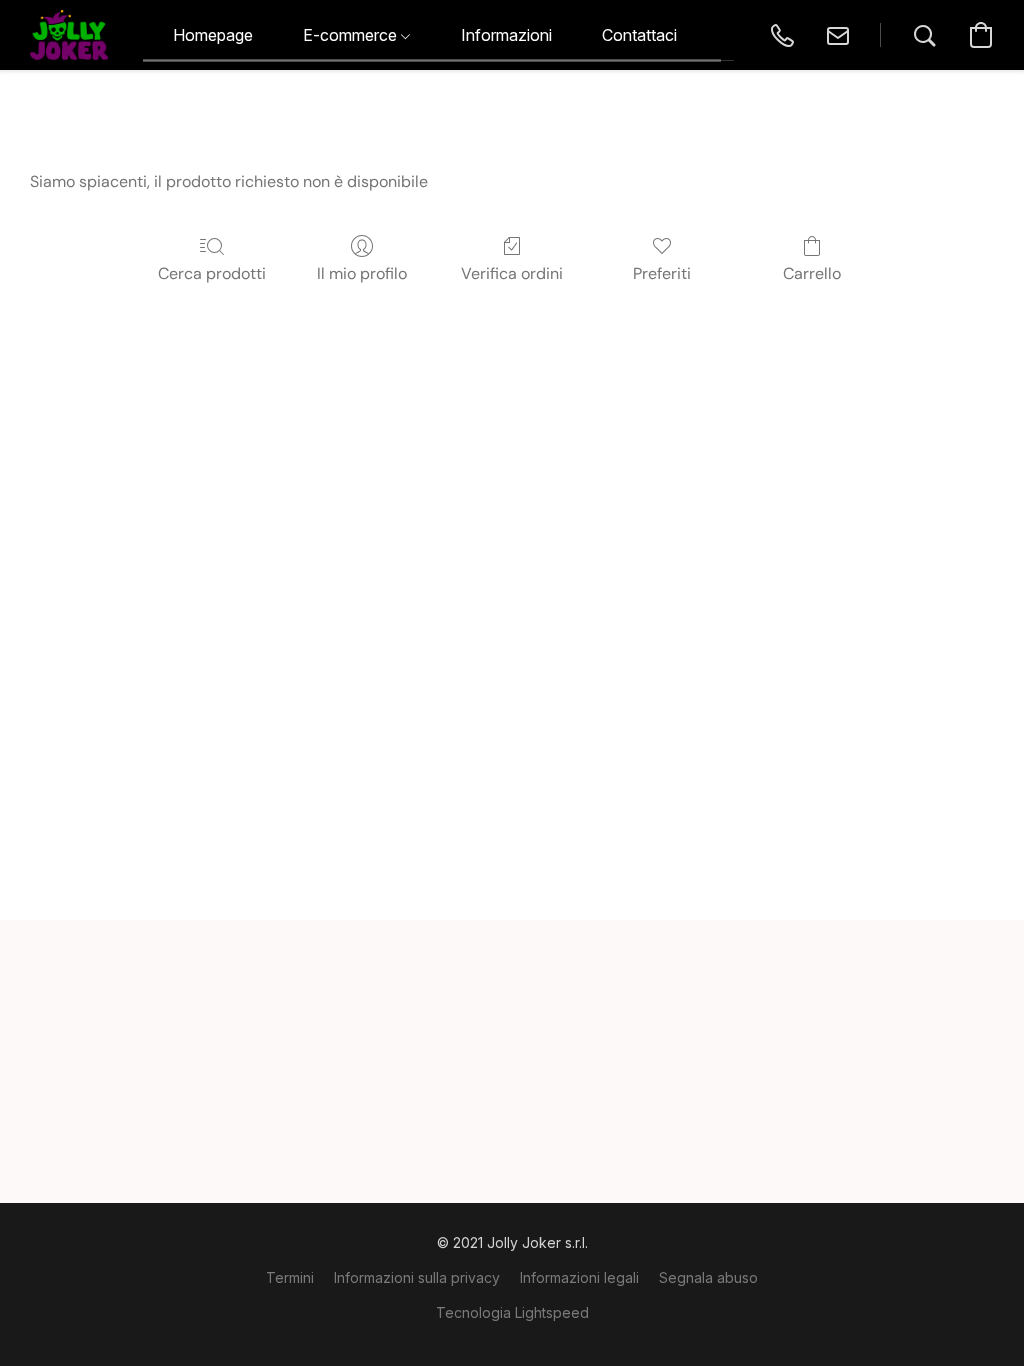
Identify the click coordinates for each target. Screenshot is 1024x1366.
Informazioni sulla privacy (417, 1277)
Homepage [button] (213, 35)
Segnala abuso (708, 1277)
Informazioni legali (579, 1277)
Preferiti (662, 273)
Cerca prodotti (212, 273)
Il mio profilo (362, 273)
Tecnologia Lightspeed (512, 1312)
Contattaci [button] (639, 35)
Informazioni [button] (506, 35)
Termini (290, 1277)
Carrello (812, 273)
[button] (69, 35)
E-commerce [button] (352, 35)
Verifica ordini (512, 273)
